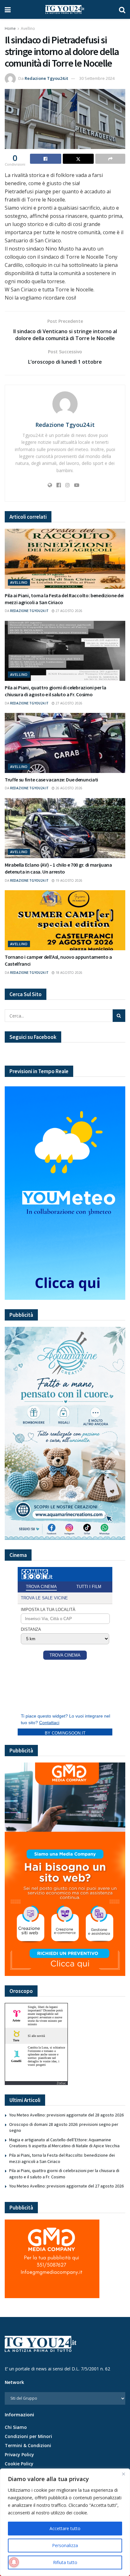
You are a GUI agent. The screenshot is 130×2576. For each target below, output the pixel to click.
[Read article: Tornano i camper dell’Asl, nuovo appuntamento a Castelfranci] (65, 920)
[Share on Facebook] (46, 159)
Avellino (28, 28)
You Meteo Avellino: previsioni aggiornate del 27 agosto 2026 (66, 2186)
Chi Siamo (16, 2427)
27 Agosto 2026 (68, 611)
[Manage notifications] (14, 2562)
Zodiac (61, 2083)
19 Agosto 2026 (68, 880)
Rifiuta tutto (65, 2562)
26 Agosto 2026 (68, 788)
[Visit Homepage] (65, 9)
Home (10, 28)
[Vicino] (123, 2474)
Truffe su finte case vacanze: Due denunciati (51, 780)
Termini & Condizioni (28, 2445)
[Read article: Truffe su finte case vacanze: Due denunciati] (65, 743)
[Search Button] (122, 9)
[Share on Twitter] (78, 159)
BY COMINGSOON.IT (65, 1733)
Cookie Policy (19, 2464)
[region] (65, 2522)
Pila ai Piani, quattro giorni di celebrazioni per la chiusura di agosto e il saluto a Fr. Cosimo (64, 2174)
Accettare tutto (65, 2528)
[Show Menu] (8, 9)
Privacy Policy (19, 2455)
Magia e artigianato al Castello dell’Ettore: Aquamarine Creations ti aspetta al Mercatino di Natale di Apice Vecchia (64, 2143)
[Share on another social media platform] (110, 159)
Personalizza (65, 2545)
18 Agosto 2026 (68, 973)
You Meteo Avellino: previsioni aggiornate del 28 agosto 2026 (66, 2115)
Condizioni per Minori (28, 2436)
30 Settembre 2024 (97, 78)
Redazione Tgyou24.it (46, 78)
